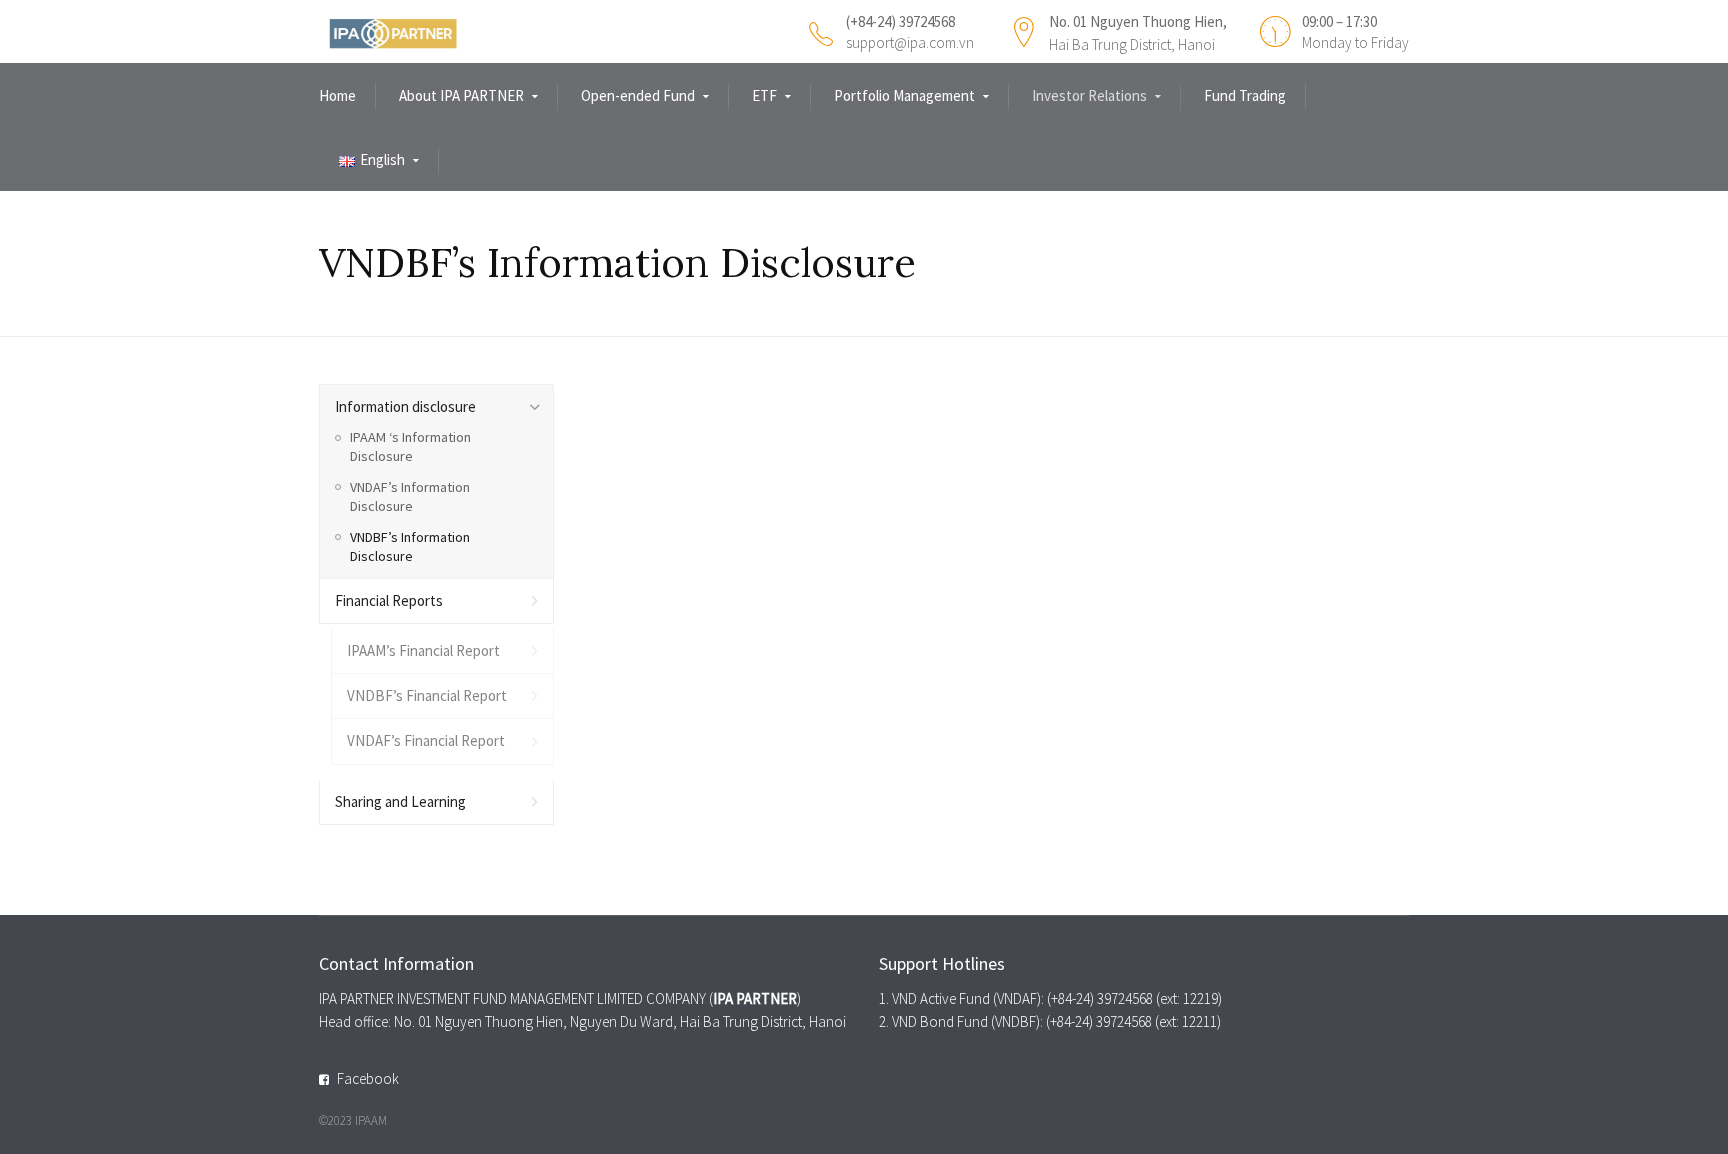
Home (337, 95)
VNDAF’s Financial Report (426, 740)
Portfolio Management (904, 95)
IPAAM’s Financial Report (423, 650)
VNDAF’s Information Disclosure (410, 496)
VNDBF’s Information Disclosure (410, 546)
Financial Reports (389, 600)
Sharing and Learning (400, 801)
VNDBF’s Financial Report (427, 695)
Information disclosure (405, 406)
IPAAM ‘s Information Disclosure (410, 446)
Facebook (368, 1078)
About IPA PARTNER (461, 95)
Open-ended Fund (638, 95)
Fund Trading (1245, 95)
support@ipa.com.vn (910, 42)
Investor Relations (1089, 95)
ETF (764, 95)
